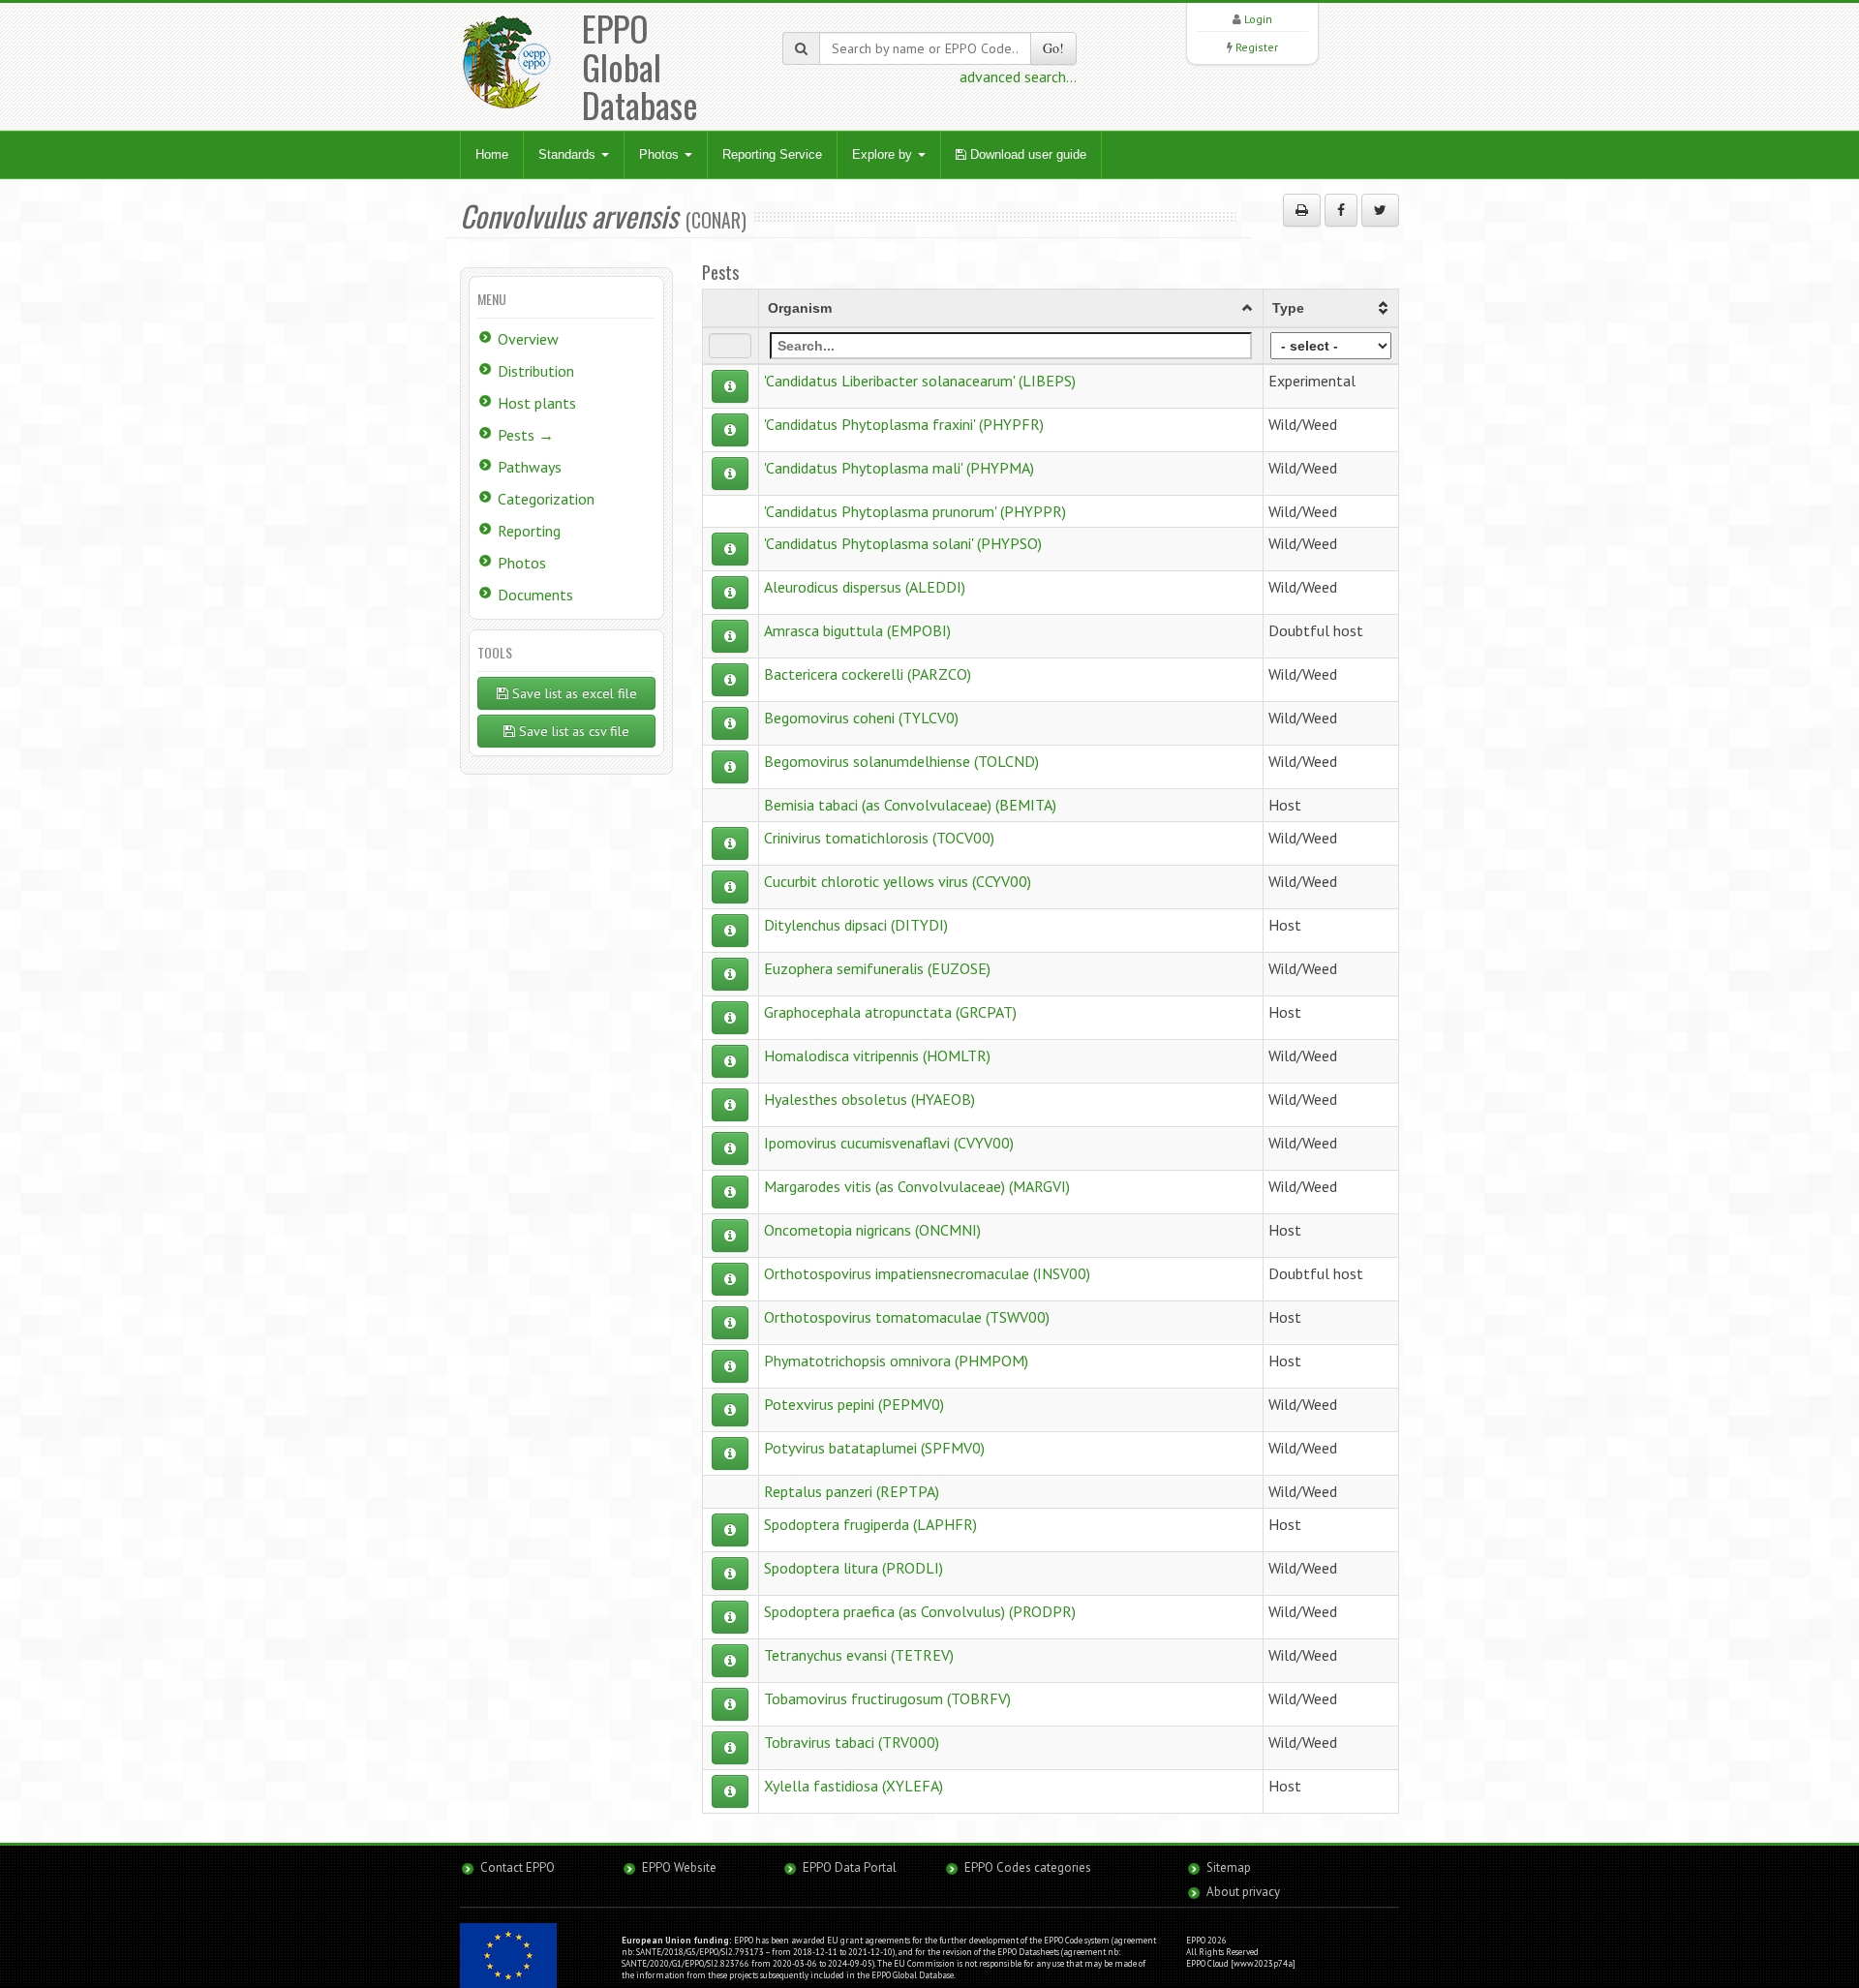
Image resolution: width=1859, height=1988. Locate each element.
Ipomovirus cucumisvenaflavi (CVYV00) (889, 1143)
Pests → (526, 435)
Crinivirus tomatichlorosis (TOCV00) (879, 838)
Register (1257, 47)
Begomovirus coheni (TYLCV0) (861, 718)
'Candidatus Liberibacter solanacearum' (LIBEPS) (920, 381)
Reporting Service (772, 154)
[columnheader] (1010, 308)
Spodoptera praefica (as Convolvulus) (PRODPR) (920, 1611)
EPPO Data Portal (850, 1867)
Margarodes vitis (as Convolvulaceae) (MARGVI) (917, 1186)
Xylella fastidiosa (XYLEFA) (853, 1786)
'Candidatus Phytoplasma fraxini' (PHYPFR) (904, 424)
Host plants (537, 403)
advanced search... (1018, 76)
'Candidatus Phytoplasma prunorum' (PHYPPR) (915, 511)
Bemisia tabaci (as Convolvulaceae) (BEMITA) (910, 805)
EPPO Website (679, 1867)
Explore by (884, 154)
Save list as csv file (572, 731)
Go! (1053, 48)
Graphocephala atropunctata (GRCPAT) (890, 1012)
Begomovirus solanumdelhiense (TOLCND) (901, 761)
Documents (535, 595)
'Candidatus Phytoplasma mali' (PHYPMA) (899, 468)
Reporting (529, 531)
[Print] (1302, 210)
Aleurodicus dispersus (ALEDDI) (865, 587)
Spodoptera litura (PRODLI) (853, 1568)
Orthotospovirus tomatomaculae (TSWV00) (907, 1317)
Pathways (530, 467)
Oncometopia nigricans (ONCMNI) (872, 1230)
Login (1258, 19)
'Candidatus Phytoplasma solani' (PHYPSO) (903, 543)
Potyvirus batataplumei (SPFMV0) (874, 1448)
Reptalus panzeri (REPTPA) (852, 1491)
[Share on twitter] (1380, 210)
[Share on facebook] (1341, 210)
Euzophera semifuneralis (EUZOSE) (877, 968)
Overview (528, 339)
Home (492, 154)
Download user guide (1026, 154)
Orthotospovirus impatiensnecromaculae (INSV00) (927, 1273)
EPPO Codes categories (1028, 1867)
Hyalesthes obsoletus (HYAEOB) (869, 1099)
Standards (569, 154)
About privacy (1243, 1892)
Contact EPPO (518, 1867)
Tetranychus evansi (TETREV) (859, 1655)
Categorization (546, 499)
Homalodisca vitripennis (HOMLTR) (877, 1055)
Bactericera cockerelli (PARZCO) (868, 674)
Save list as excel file (573, 693)
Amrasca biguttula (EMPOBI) (857, 630)
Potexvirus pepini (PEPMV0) (854, 1404)
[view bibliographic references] (730, 386)
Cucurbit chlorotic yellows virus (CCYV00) (898, 881)
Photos (661, 154)
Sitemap (1229, 1867)
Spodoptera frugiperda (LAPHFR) (870, 1524)
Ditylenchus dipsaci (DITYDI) (856, 925)
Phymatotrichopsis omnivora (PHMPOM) (896, 1361)
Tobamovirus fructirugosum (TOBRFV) (887, 1698)
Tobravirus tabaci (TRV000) (852, 1742)
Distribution (536, 371)
